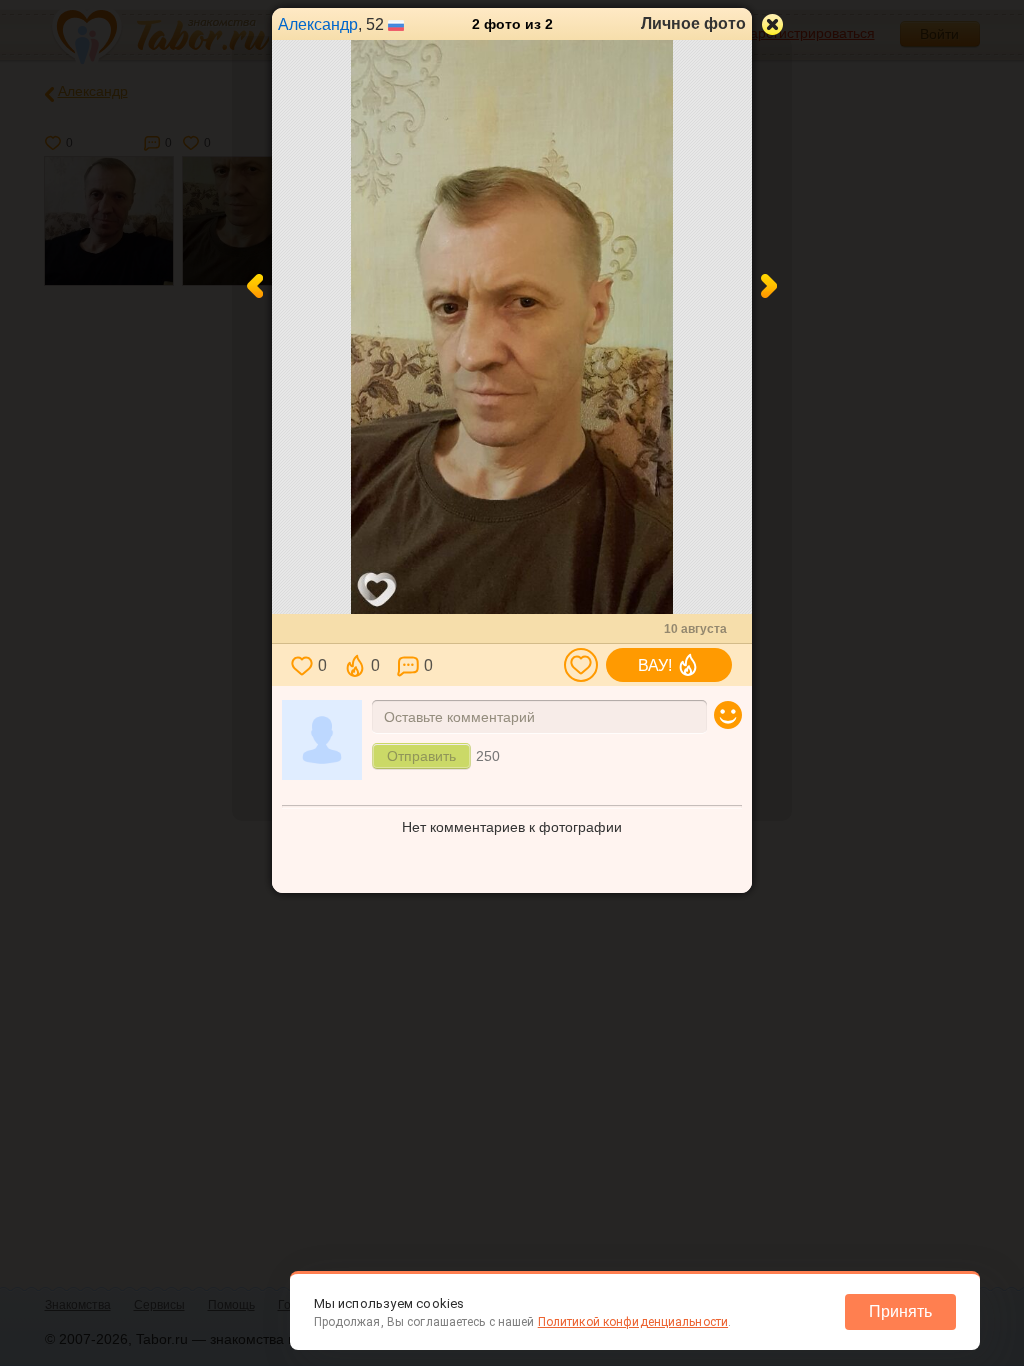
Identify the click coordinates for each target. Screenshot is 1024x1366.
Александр (318, 24)
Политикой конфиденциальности (633, 1322)
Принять (900, 1311)
